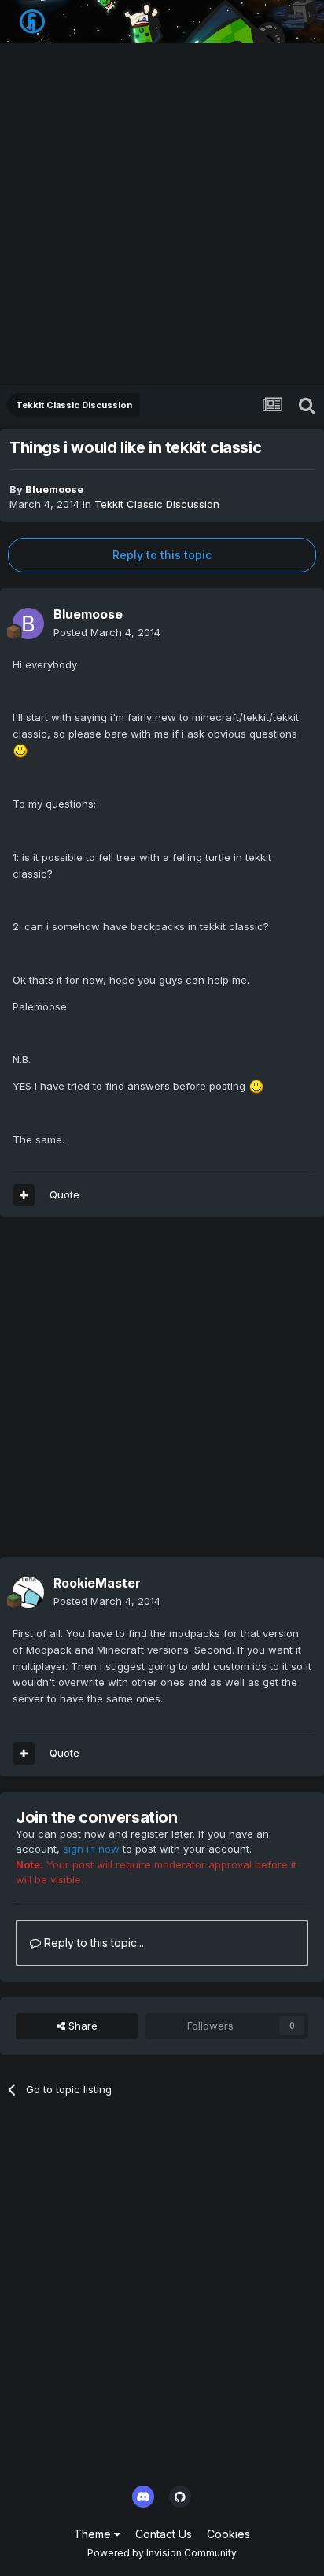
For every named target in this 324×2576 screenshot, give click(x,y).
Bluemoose (54, 489)
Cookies (228, 2534)
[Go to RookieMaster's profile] (28, 1592)
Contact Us (164, 2534)
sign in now (91, 1849)
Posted (107, 632)
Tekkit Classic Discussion (157, 504)
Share (81, 2026)
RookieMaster (97, 1583)
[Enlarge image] (20, 750)
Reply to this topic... (92, 1943)
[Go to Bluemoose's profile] (28, 624)
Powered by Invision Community (162, 2553)
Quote (64, 1194)
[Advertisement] (162, 215)
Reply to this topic (162, 555)
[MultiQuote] (24, 1195)
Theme (94, 2534)
